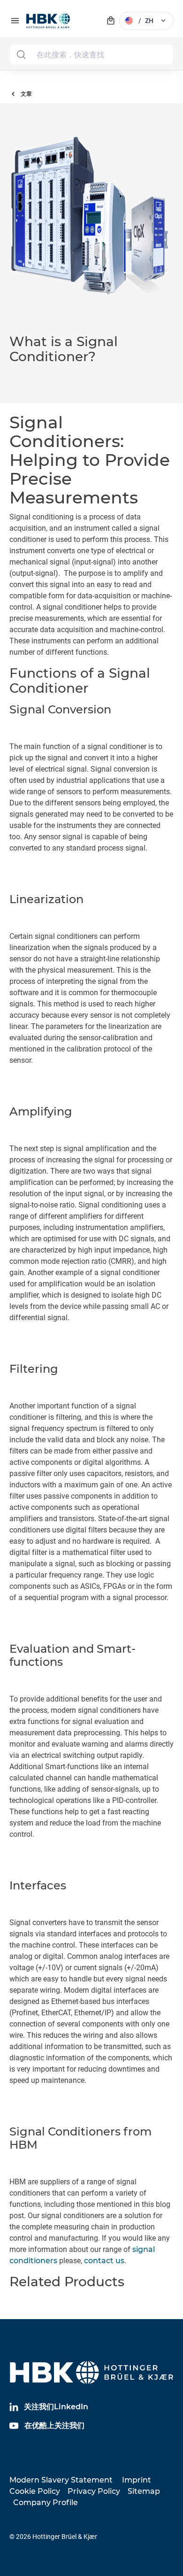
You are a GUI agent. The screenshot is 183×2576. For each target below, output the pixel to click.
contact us (104, 2261)
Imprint (137, 2480)
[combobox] (91, 54)
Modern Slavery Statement (61, 2480)
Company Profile (46, 2503)
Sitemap (144, 2491)
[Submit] (21, 54)
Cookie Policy (35, 2491)
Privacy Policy (94, 2491)
